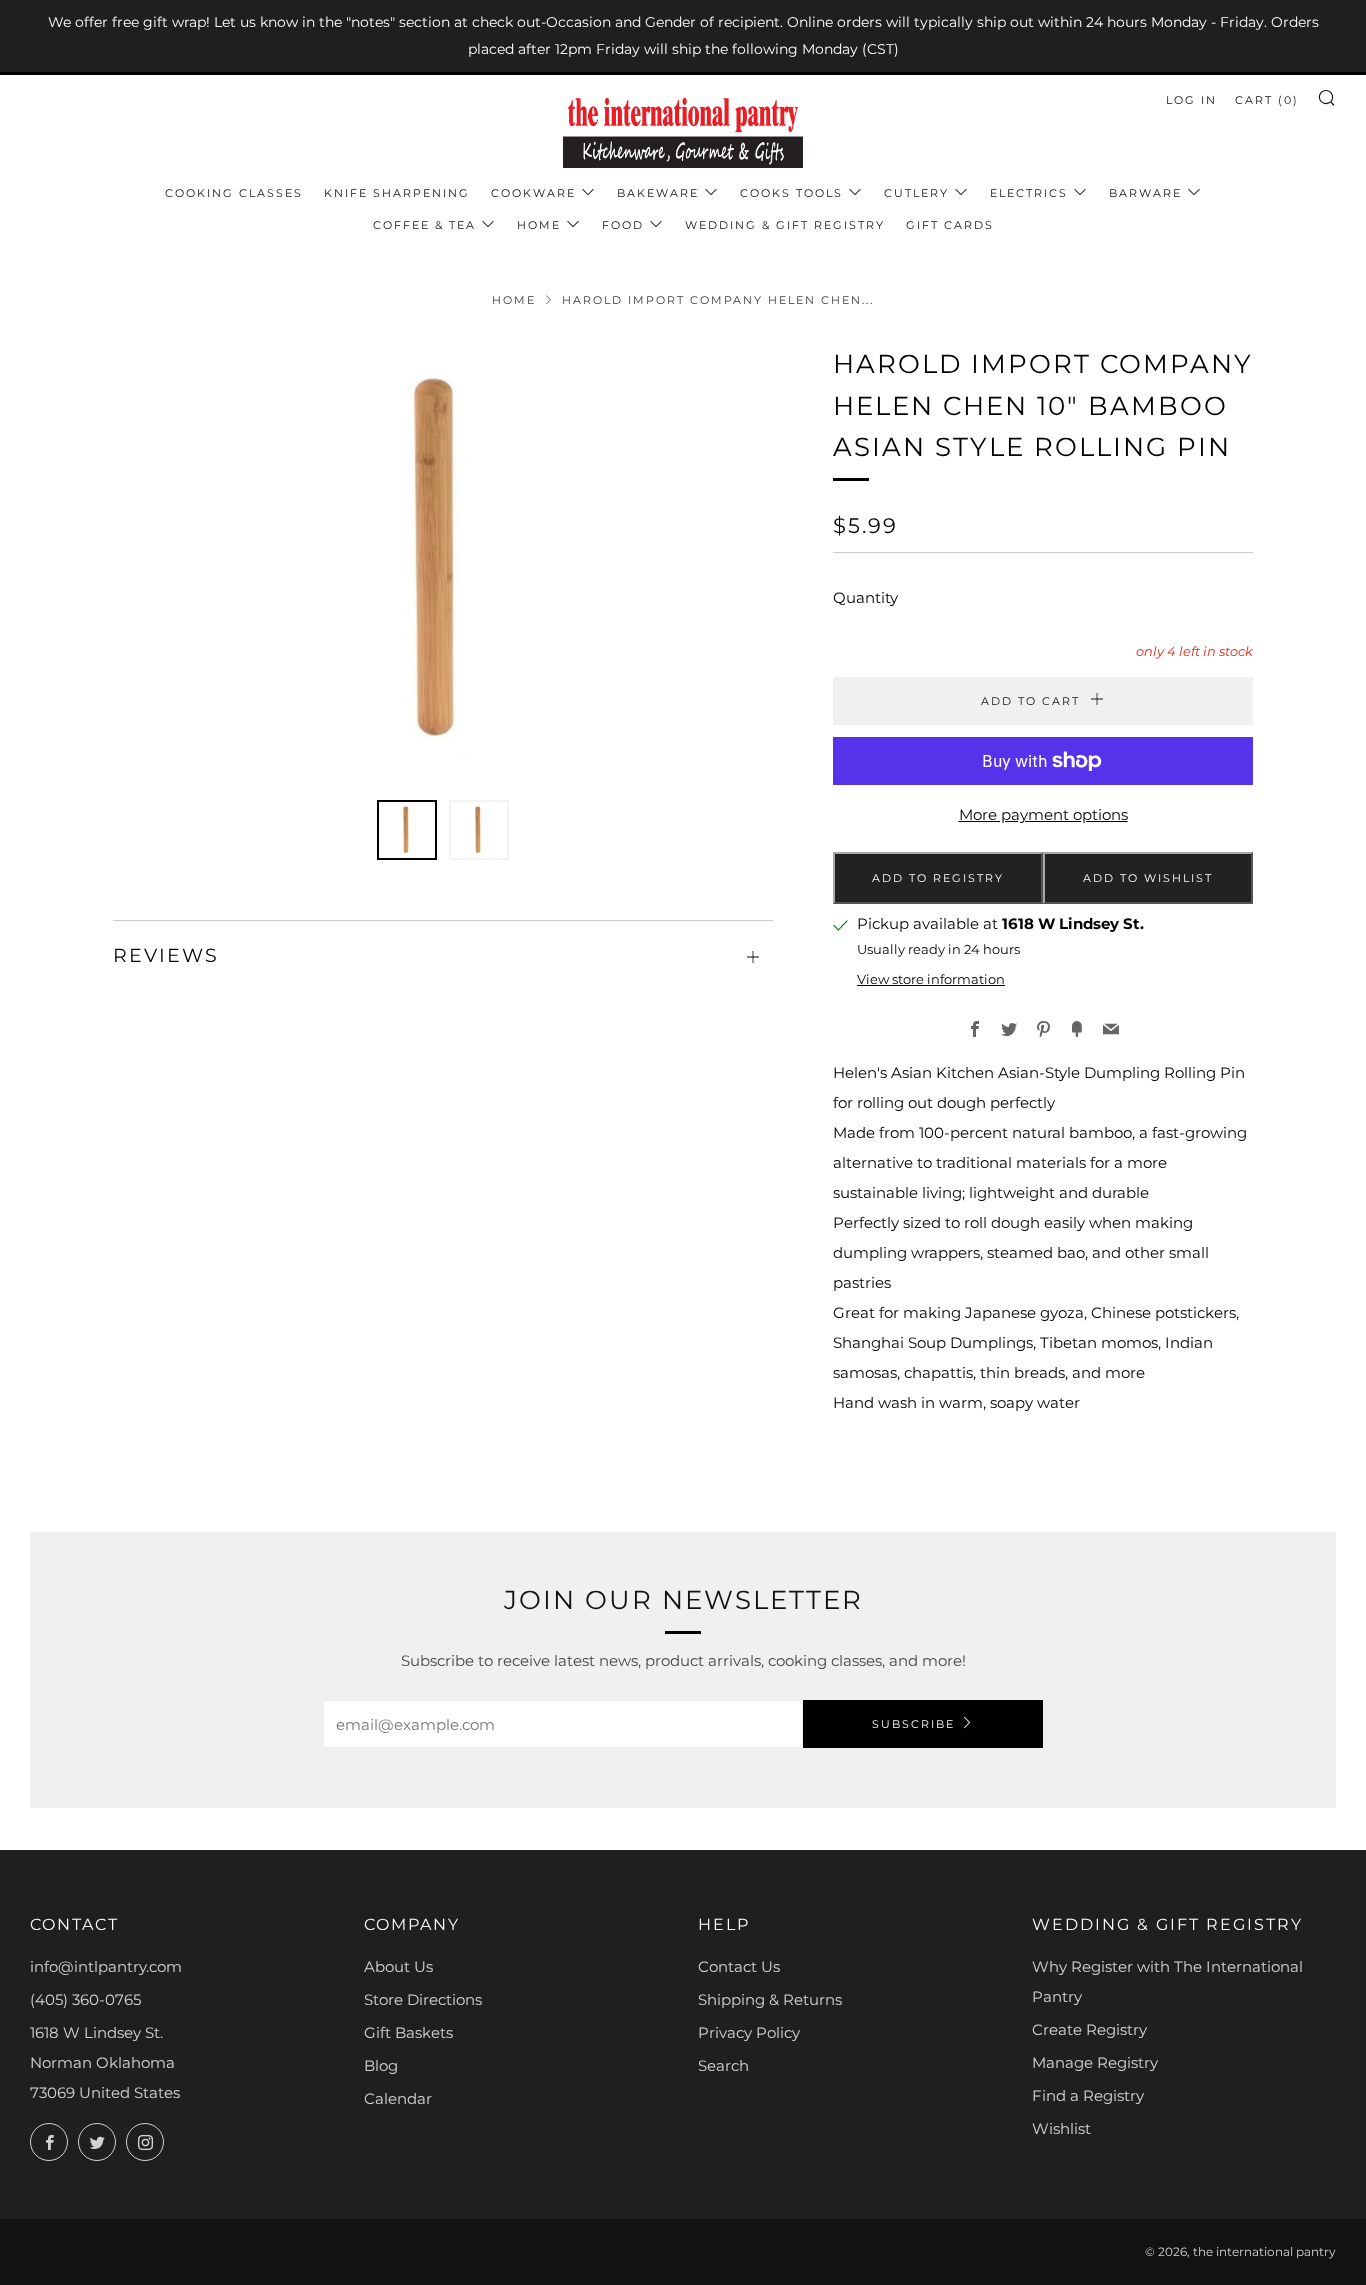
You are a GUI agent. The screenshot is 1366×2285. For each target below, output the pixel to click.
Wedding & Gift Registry (785, 225)
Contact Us (739, 1966)
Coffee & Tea (424, 225)
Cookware (533, 193)
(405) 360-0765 (85, 1999)
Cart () (1267, 100)
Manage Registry (1095, 2062)
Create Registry (1089, 2029)
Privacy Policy (749, 2032)
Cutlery (916, 193)
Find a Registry (1088, 2095)
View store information (931, 979)
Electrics (1029, 193)
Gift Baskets (408, 2032)
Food (623, 225)
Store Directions (423, 1999)
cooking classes (234, 193)
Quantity (865, 597)
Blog (381, 2065)
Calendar (398, 2098)
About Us (398, 1966)
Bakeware (658, 193)
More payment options (1043, 814)
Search (723, 2065)
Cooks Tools (791, 193)
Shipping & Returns (770, 1999)
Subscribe (913, 1724)
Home (539, 225)
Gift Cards (950, 225)
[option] (443, 560)
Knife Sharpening (397, 193)
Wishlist (1061, 2128)
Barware (1145, 193)
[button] (407, 830)
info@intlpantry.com (106, 1966)
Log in (1191, 100)
